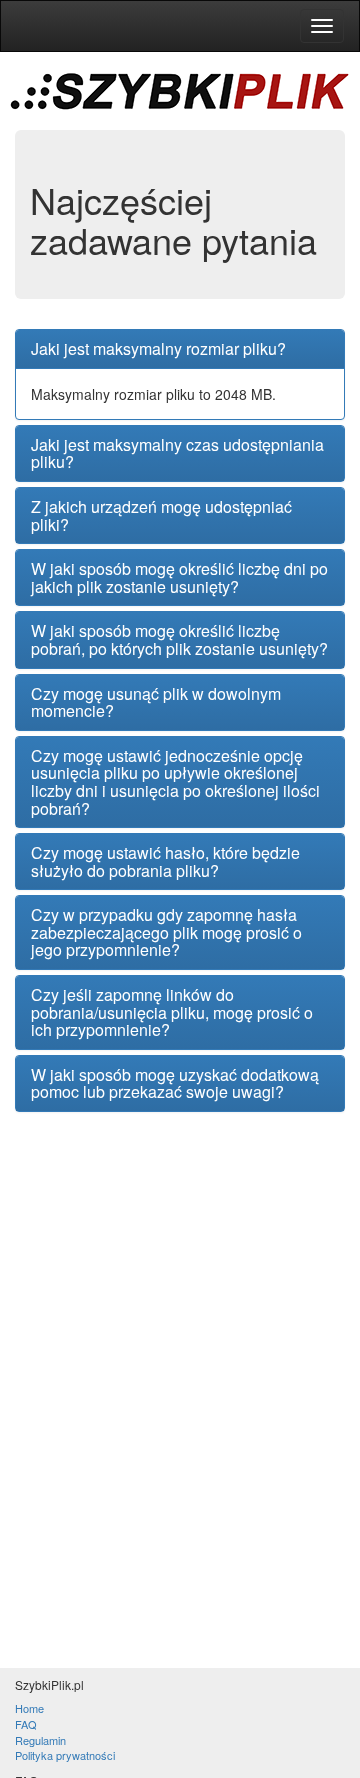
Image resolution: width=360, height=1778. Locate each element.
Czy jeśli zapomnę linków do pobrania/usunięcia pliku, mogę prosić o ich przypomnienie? (172, 1012)
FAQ (26, 1724)
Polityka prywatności (65, 1755)
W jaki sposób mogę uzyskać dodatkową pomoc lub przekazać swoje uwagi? (175, 1083)
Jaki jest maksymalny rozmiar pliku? (158, 349)
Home (29, 1708)
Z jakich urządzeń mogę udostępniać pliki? (161, 515)
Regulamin (40, 1740)
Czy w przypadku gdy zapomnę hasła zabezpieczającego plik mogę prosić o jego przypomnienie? (166, 932)
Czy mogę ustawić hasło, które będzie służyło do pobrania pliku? (165, 861)
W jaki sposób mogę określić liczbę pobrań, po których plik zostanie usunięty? (179, 639)
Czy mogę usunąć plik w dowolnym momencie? (156, 702)
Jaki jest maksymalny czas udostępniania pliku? (177, 453)
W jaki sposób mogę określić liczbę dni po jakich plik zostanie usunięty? (179, 577)
